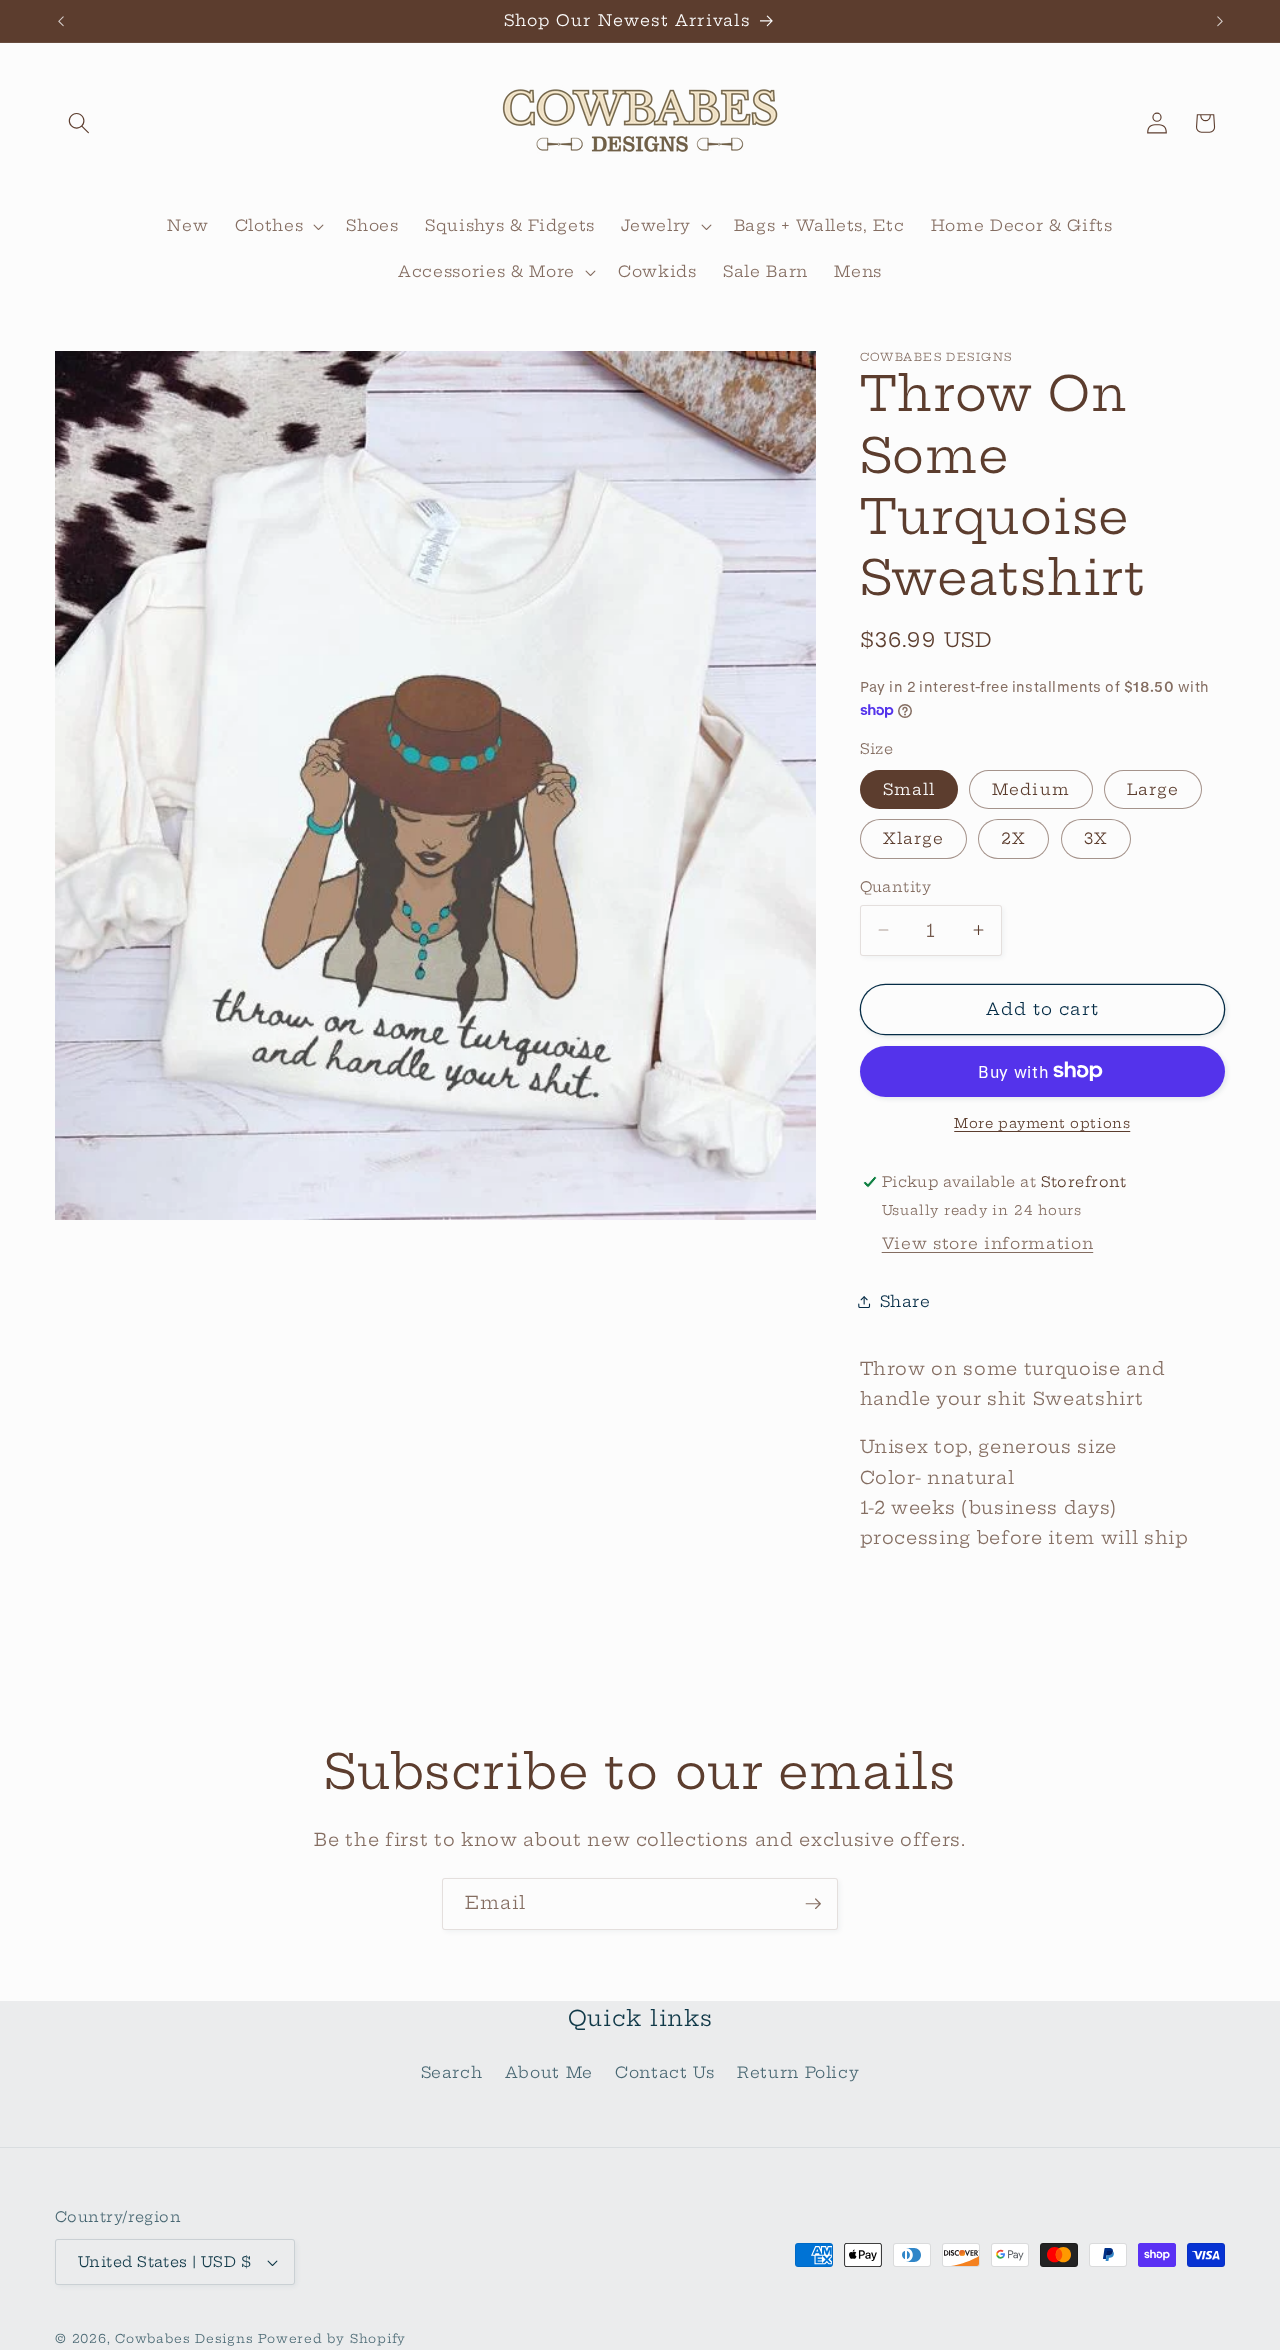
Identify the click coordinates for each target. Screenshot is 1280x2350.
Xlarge (914, 838)
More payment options (1042, 1123)
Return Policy (798, 2072)
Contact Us (665, 2072)
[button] (79, 123)
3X (1096, 838)
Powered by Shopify (332, 2338)
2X (1013, 838)
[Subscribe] (813, 1904)
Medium (1031, 789)
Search (452, 2072)
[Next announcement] (1220, 21)
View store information (988, 1242)
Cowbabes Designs (186, 2338)
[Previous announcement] (61, 21)
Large (1153, 789)
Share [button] (905, 1300)
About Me (549, 2072)
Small (909, 789)
